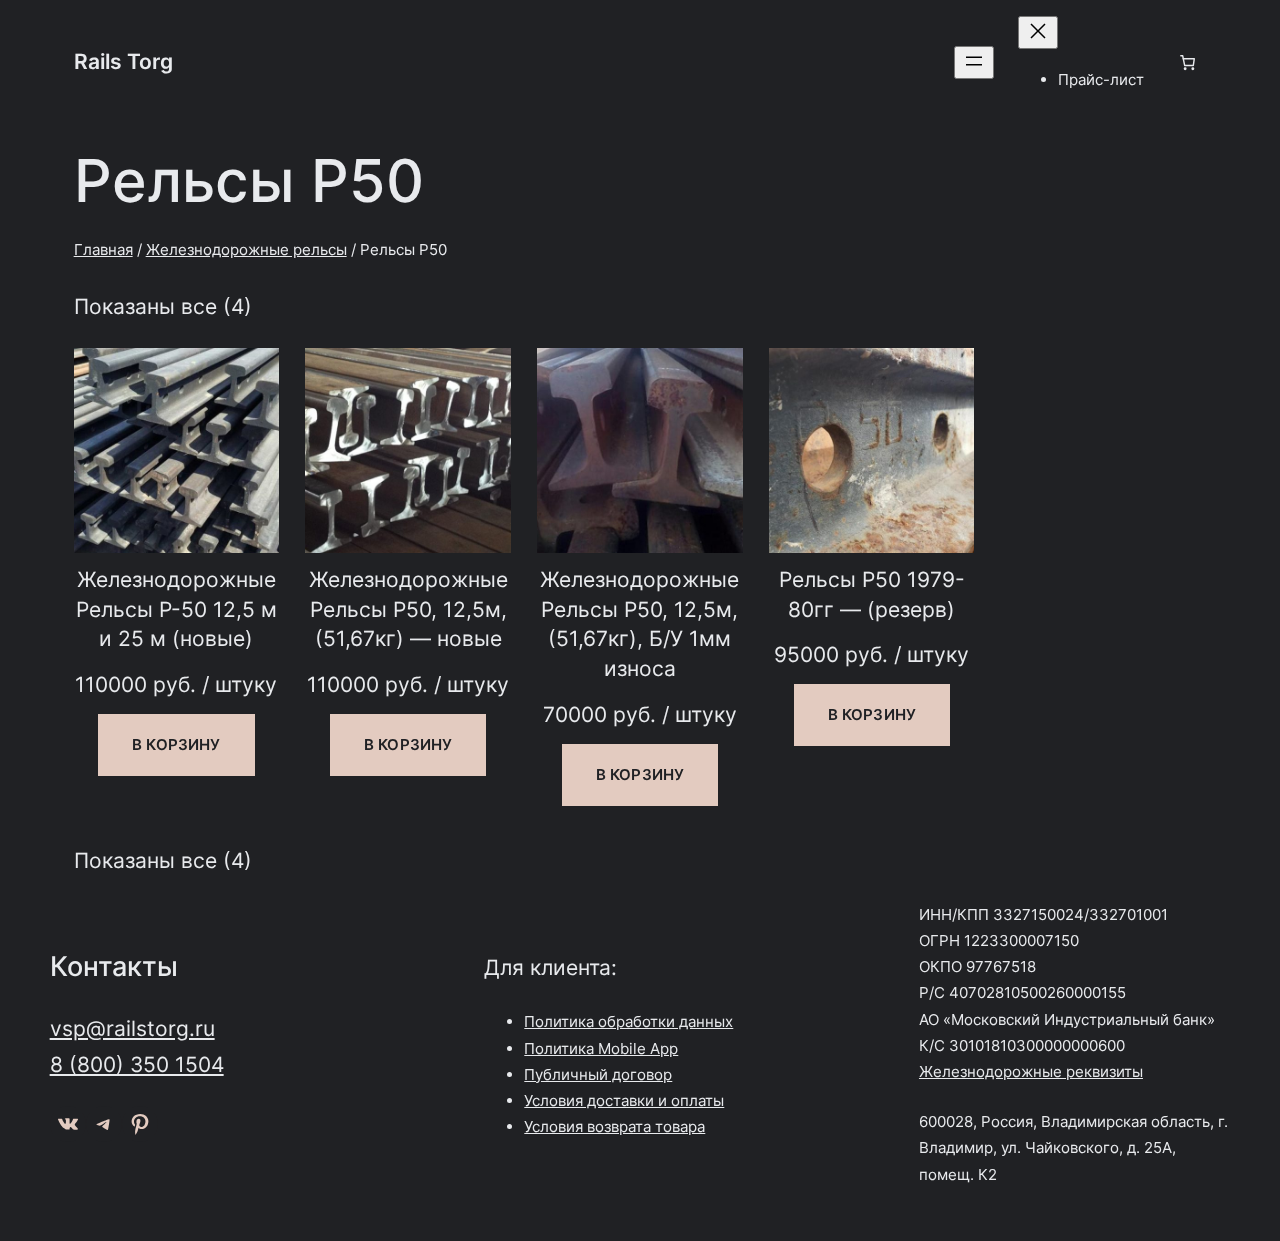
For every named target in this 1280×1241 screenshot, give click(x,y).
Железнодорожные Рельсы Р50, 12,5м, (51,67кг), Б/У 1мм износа (639, 623)
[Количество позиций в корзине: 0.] (1187, 62)
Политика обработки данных (628, 1021)
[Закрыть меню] (1038, 32)
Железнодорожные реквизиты (1031, 1071)
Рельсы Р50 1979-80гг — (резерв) (872, 594)
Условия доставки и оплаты (624, 1100)
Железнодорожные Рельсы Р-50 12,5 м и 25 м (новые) (176, 608)
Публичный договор (598, 1074)
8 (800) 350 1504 (137, 1064)
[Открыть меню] (974, 62)
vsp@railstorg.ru (132, 1028)
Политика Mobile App (601, 1048)
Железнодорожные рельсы (246, 249)
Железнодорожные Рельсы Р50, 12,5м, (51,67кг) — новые (408, 608)
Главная (103, 249)
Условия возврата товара (614, 1126)
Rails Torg (123, 61)
